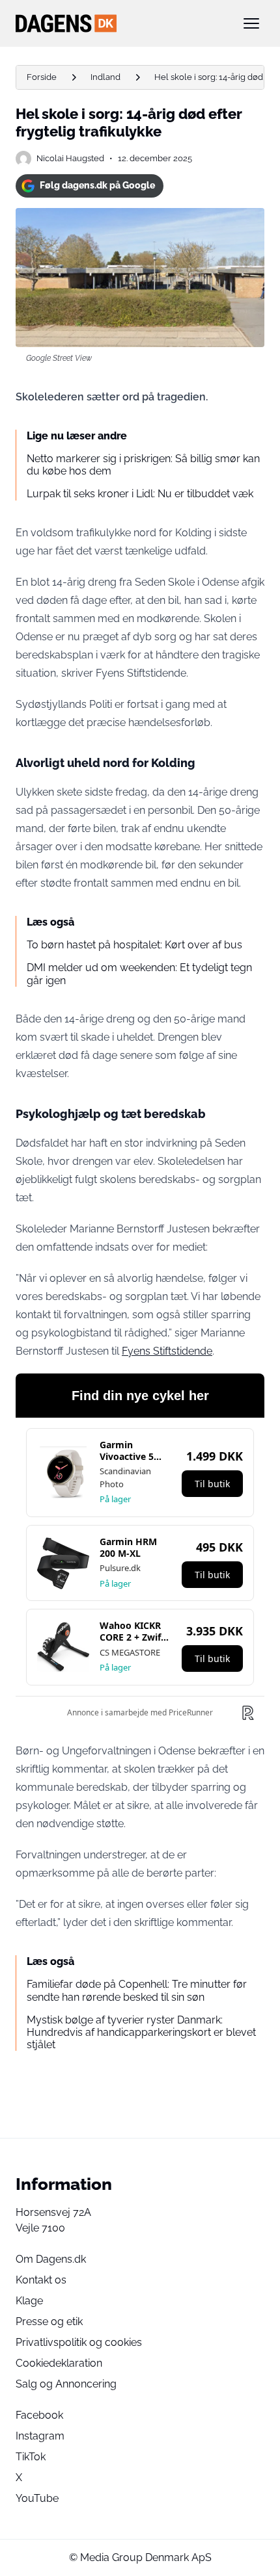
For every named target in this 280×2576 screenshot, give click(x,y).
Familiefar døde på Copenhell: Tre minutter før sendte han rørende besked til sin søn (137, 1990)
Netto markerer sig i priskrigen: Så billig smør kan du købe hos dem (143, 465)
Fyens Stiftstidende (167, 1351)
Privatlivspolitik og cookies (79, 2342)
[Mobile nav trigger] (251, 23)
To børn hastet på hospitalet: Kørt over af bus (134, 945)
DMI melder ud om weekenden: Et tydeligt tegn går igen (139, 974)
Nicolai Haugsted (70, 158)
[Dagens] (119, 23)
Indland (105, 77)
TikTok (31, 2457)
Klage (29, 2301)
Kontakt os (41, 2280)
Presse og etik (49, 2322)
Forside (42, 77)
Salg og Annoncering (66, 2384)
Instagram (40, 2436)
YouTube (37, 2498)
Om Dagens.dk (51, 2259)
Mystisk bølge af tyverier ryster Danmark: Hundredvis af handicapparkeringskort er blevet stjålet (141, 2032)
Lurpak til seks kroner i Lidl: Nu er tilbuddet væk (140, 494)
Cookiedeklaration (59, 2363)
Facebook (39, 2415)
